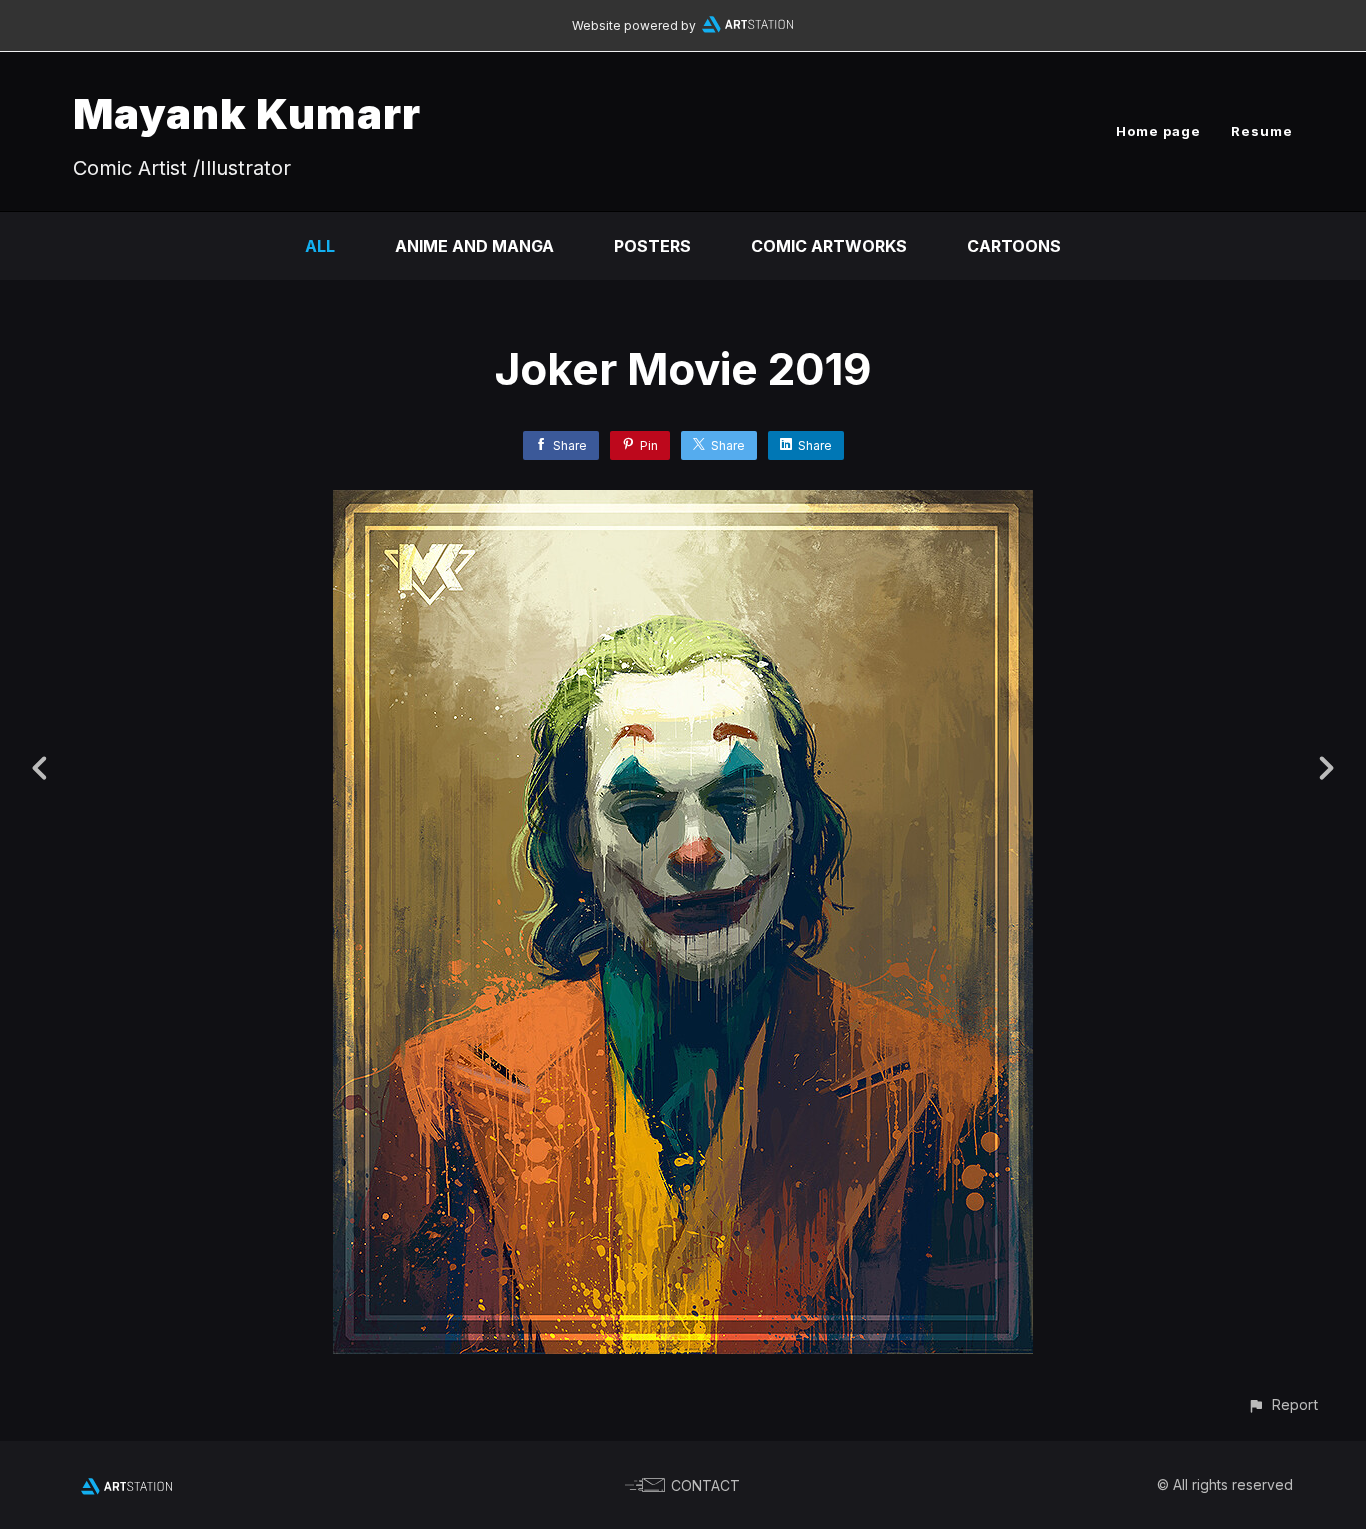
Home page (1158, 131)
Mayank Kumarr (247, 113)
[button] (1282, 1404)
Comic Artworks (829, 246)
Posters (652, 246)
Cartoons (1014, 246)
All (320, 246)
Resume (1262, 131)
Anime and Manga (474, 246)
